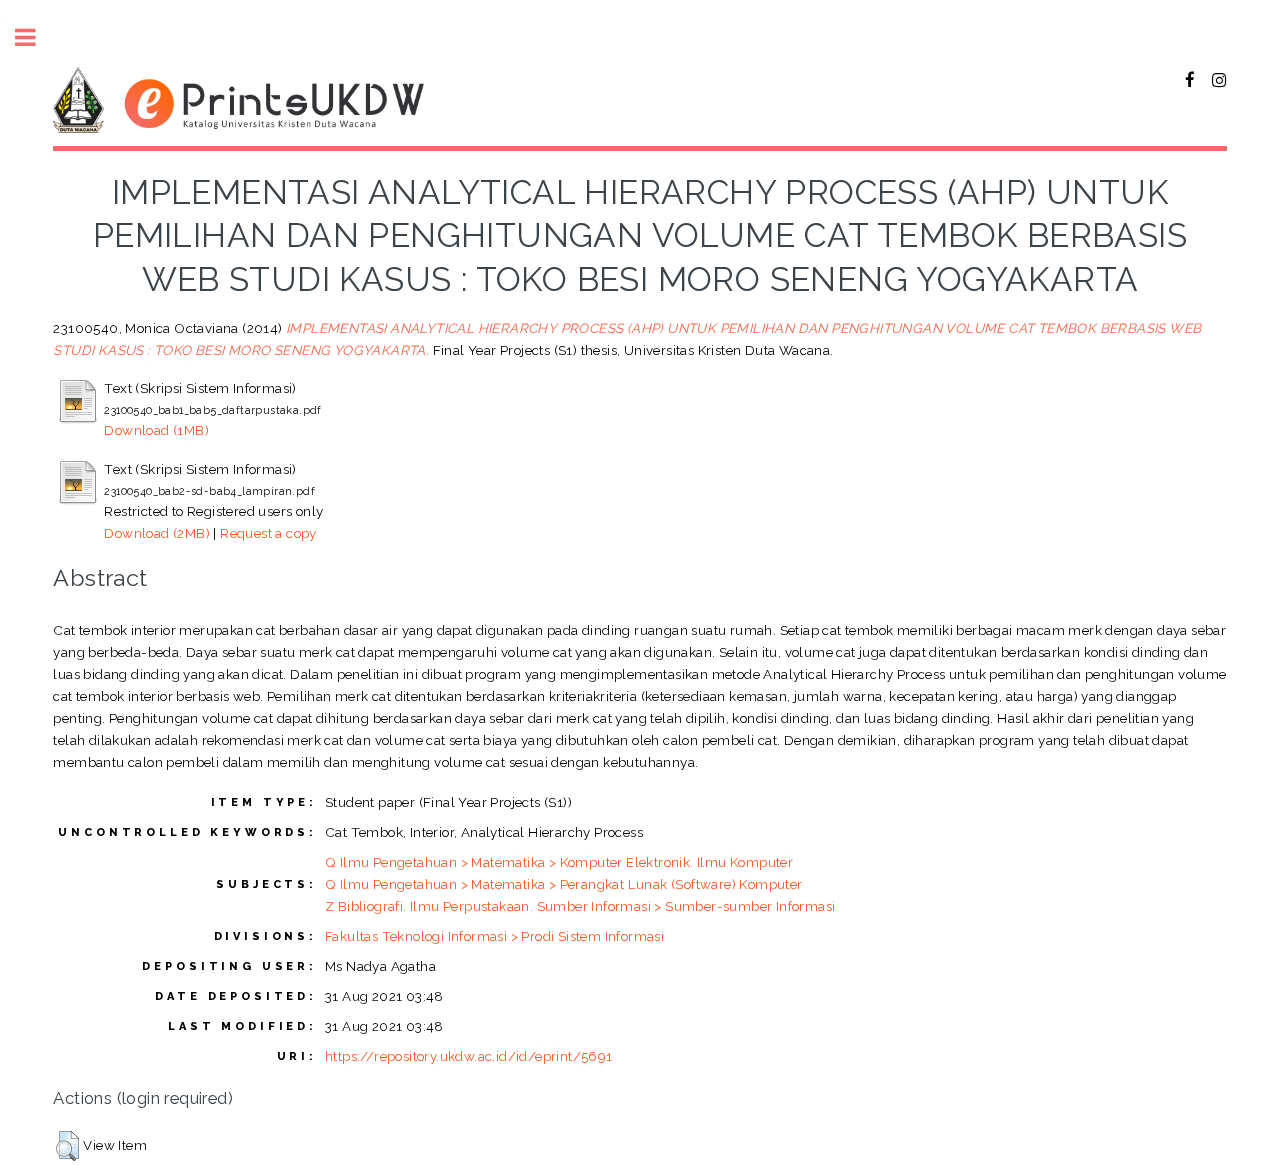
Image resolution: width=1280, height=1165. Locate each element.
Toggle (36, 37)
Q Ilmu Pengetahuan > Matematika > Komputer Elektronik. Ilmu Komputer (559, 862)
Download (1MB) (156, 430)
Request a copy (268, 533)
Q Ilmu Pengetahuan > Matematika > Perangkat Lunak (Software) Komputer (564, 884)
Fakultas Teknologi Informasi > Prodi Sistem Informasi (494, 936)
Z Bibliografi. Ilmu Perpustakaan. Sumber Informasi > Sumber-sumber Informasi (580, 906)
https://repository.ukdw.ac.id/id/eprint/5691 (469, 1056)
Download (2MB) (157, 533)
